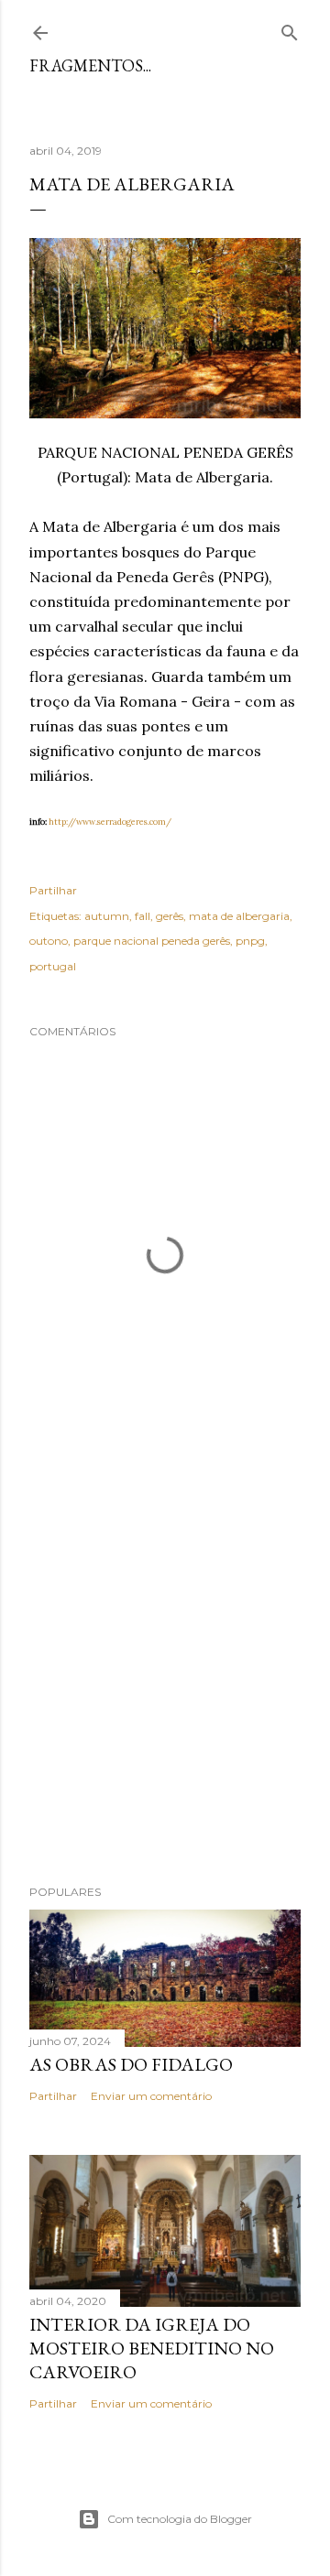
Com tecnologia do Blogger (180, 2519)
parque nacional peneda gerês (152, 941)
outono (49, 941)
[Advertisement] (165, 1674)
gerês (170, 916)
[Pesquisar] (290, 29)
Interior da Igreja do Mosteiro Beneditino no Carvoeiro (152, 2348)
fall (143, 916)
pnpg (250, 941)
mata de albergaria (239, 916)
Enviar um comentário (151, 2096)
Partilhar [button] (53, 890)
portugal (53, 966)
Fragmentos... (90, 65)
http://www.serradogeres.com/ (110, 822)
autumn (107, 916)
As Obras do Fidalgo (131, 2064)
